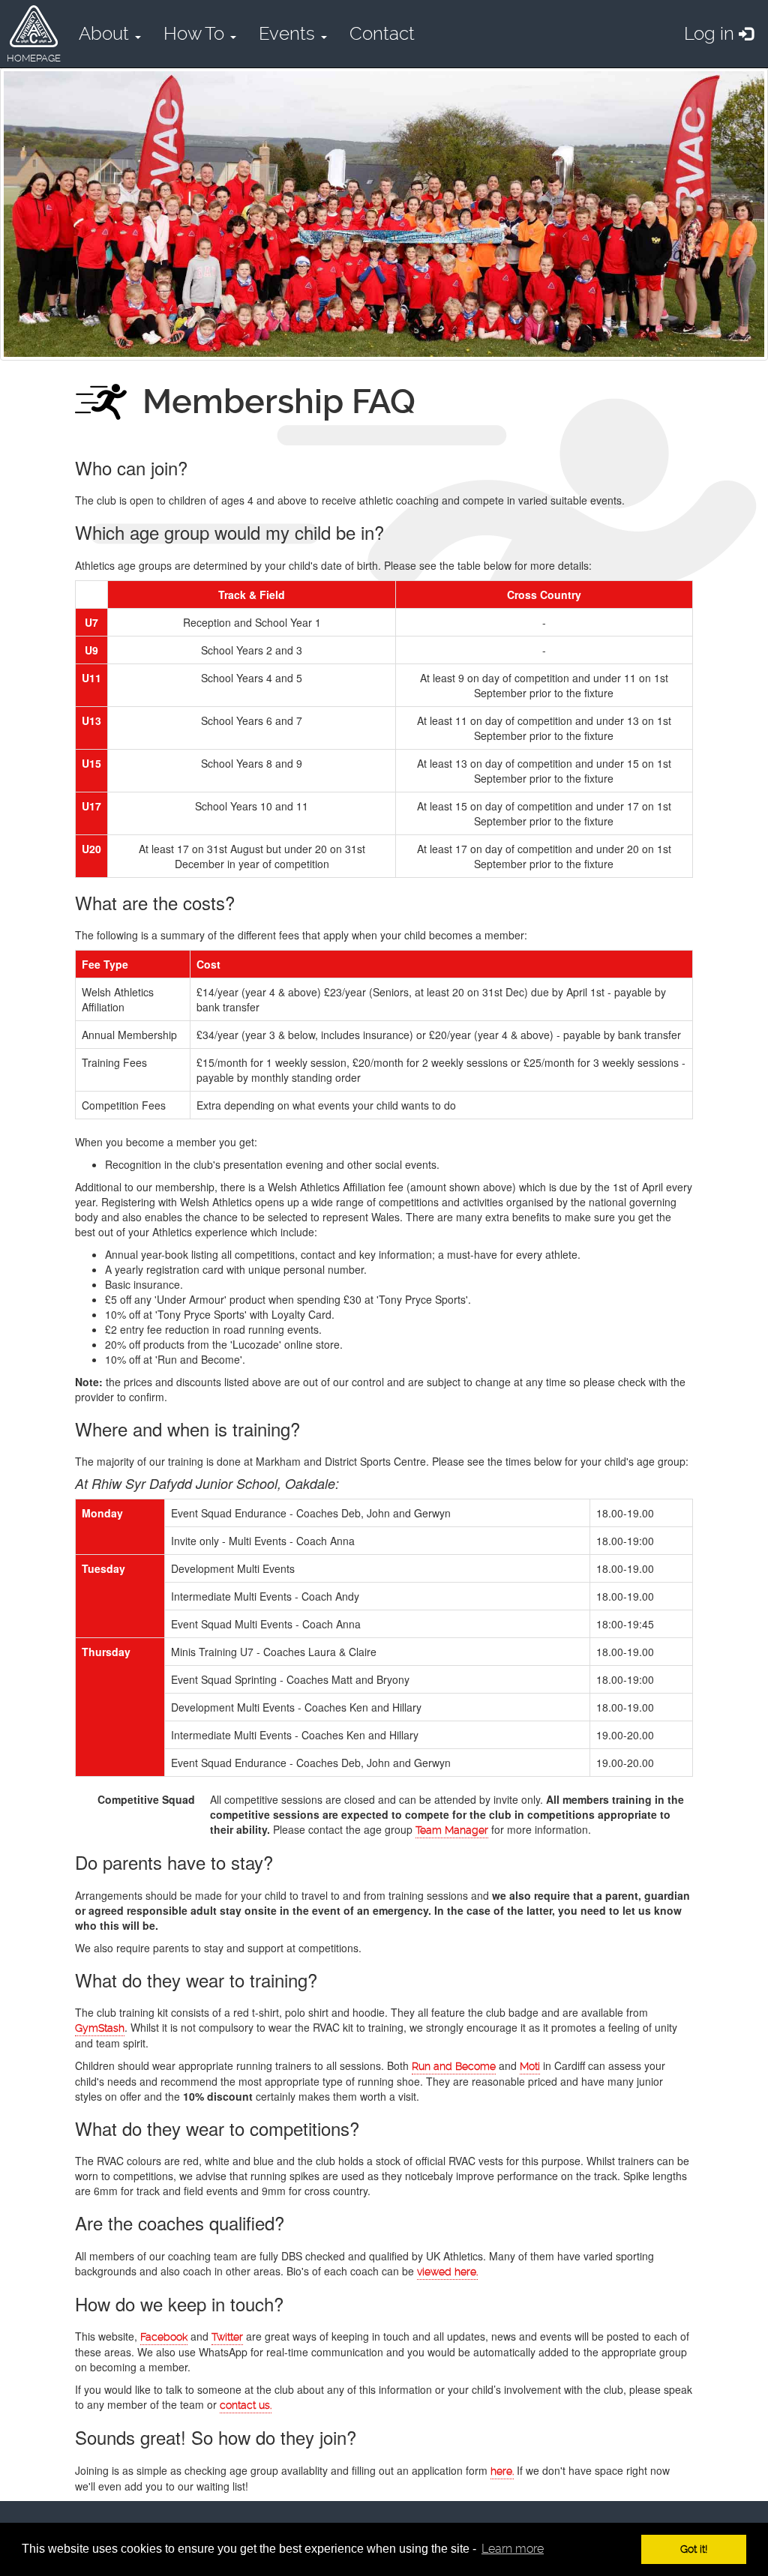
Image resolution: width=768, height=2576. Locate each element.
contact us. (246, 2405)
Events (289, 34)
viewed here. (447, 2272)
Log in (711, 34)
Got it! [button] (694, 2549)
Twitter (227, 2337)
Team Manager (452, 1830)
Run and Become (454, 2066)
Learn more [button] (513, 2549)
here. (502, 2471)
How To (196, 34)
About (106, 34)
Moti (530, 2066)
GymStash (100, 2028)
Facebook (164, 2337)
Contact (382, 34)
